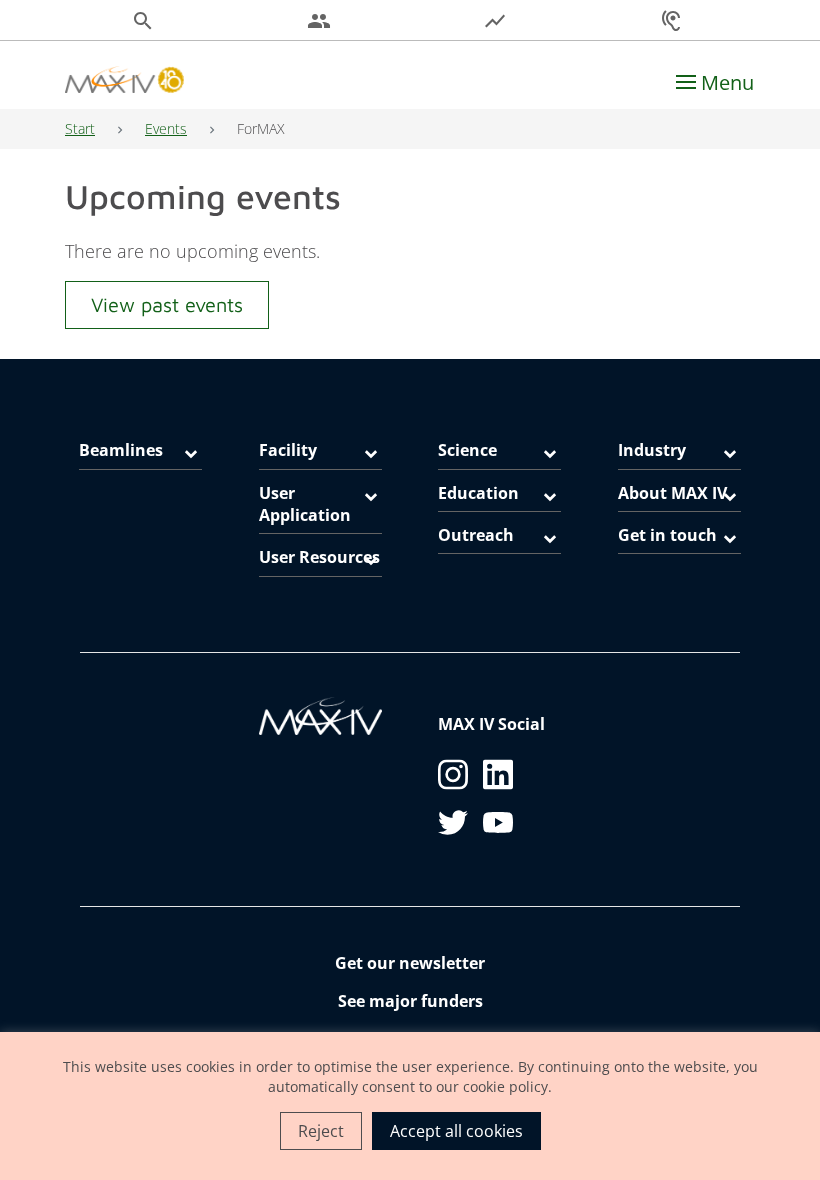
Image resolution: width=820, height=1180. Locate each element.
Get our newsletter (410, 963)
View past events (167, 304)
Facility (288, 450)
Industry (652, 450)
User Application (305, 504)
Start (80, 128)
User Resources (319, 557)
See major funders (410, 1001)
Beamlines (121, 450)
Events (166, 128)
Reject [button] (321, 1131)
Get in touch (667, 535)
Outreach (476, 535)
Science (467, 450)
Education (478, 493)
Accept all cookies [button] (456, 1131)
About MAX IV (672, 493)
